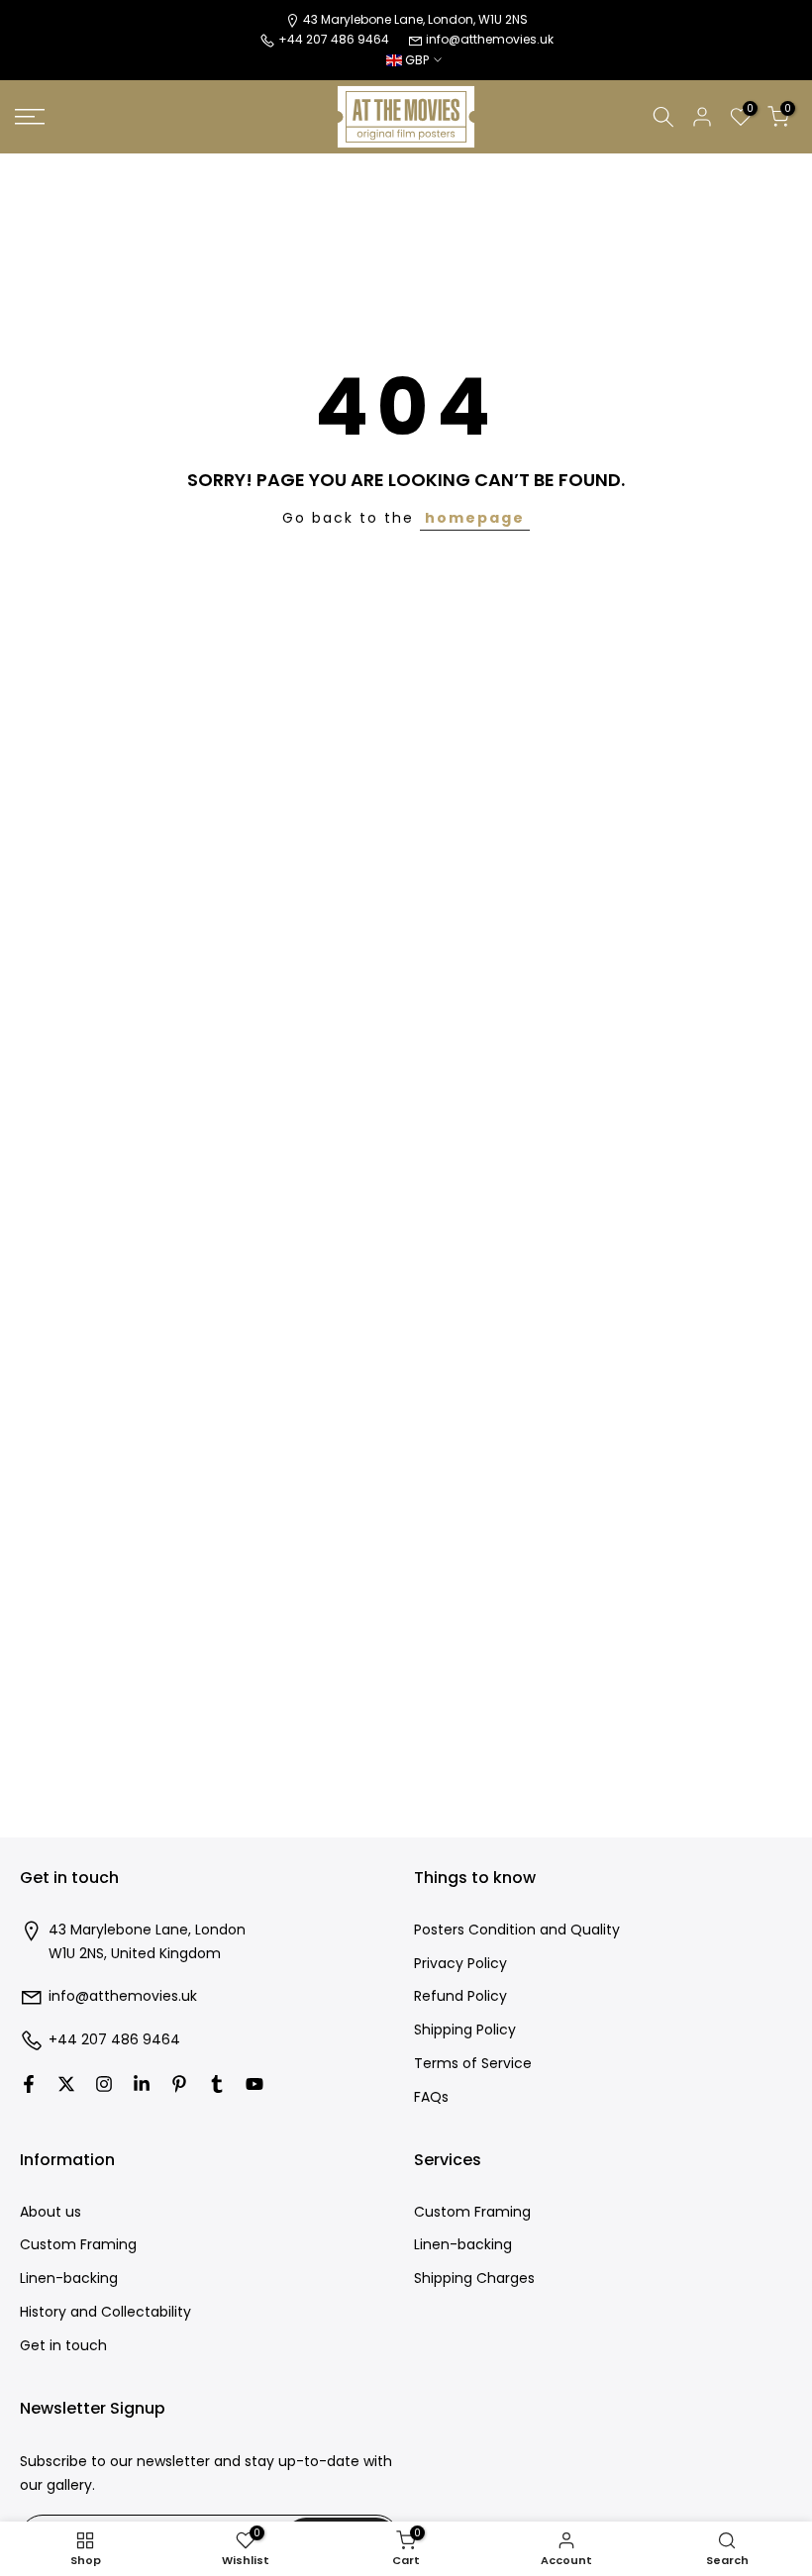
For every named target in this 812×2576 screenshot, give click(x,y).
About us (51, 2212)
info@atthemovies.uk (490, 39)
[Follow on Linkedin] (142, 2084)
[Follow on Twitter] (66, 2084)
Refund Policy (460, 1996)
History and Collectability (105, 2312)
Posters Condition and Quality (517, 1930)
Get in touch (63, 2346)
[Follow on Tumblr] (217, 2084)
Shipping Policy (465, 2030)
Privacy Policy (460, 1964)
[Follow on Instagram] (104, 2084)
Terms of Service (473, 2064)
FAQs (431, 2097)
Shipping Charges (474, 2279)
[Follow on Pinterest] (179, 2084)
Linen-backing (69, 2279)
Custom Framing (78, 2245)
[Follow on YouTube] (254, 2084)
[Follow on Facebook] (29, 2084)
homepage (475, 518)
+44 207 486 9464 (114, 2040)
